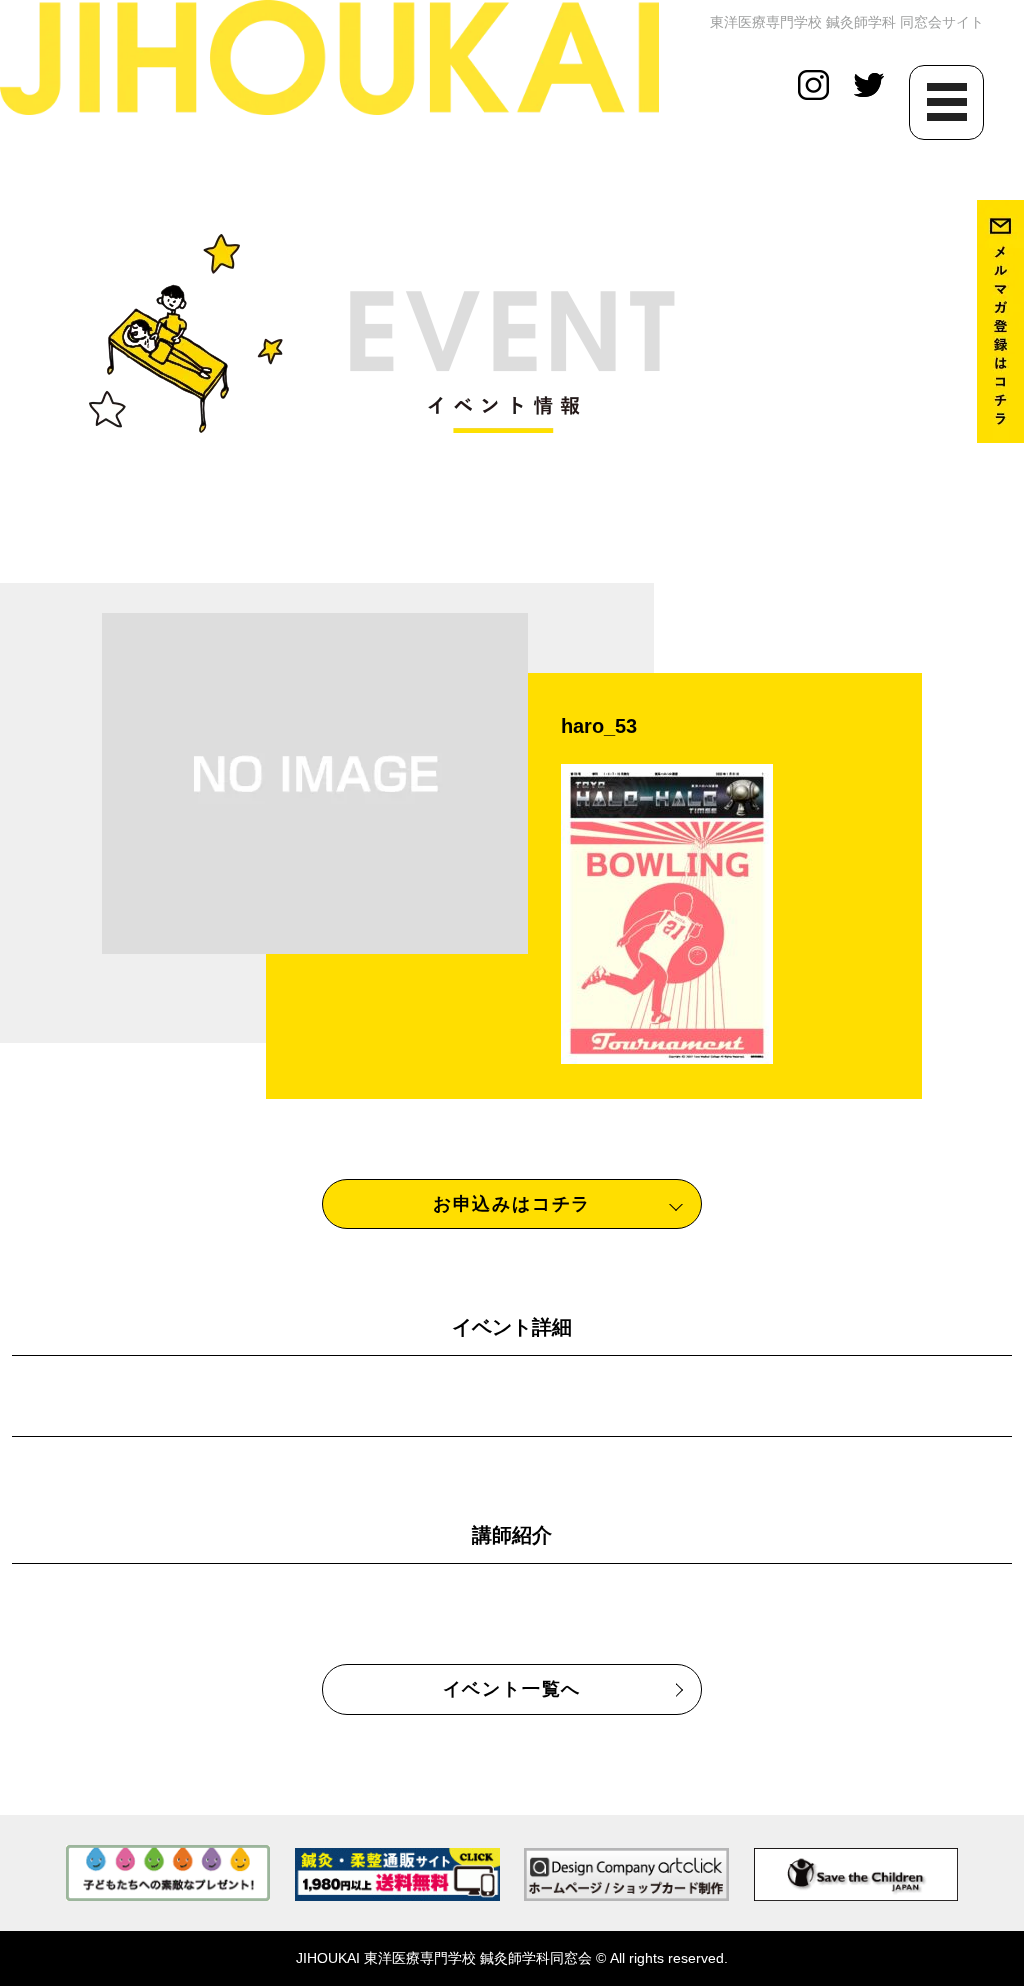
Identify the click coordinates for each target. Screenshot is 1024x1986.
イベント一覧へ (512, 1689)
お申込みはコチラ (512, 1204)
